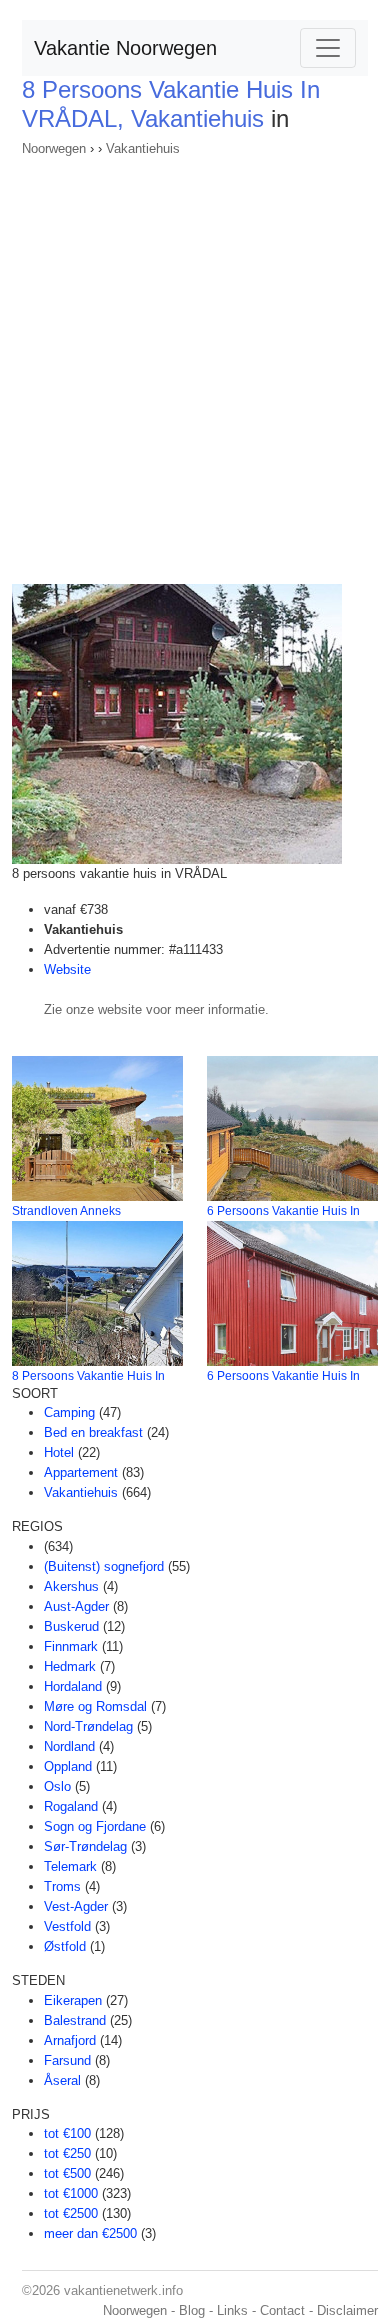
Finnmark (71, 1646)
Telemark (70, 1866)
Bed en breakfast (93, 1432)
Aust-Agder (76, 1606)
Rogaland (71, 1806)
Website (67, 969)
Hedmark (70, 1666)
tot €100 (67, 2133)
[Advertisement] (195, 364)
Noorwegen (54, 148)
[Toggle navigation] (328, 48)
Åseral (62, 2080)
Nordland (69, 1746)
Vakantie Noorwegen (125, 48)
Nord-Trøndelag (88, 1726)
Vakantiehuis (143, 148)
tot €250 (67, 2153)
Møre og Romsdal (95, 1706)
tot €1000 (71, 2193)
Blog (192, 2310)
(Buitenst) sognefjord (104, 1566)
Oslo (57, 1786)
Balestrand (75, 2020)
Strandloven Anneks (66, 1211)
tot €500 (67, 2173)
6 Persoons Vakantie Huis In (283, 1211)
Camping (69, 1412)
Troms (62, 1886)
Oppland (68, 1766)
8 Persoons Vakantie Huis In (88, 1376)
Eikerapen (73, 2000)
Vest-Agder (76, 1906)
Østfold (65, 1946)
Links (232, 2310)
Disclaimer (347, 2310)
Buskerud (71, 1626)
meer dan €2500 (90, 2233)
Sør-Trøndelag (85, 1846)
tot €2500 (71, 2213)
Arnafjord (70, 2040)
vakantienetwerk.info (123, 2290)
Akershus (71, 1586)
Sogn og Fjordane (95, 1826)
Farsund (67, 2060)
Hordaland (73, 1686)
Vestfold (67, 1926)
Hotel (59, 1452)
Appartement (81, 1472)
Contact (282, 2310)
